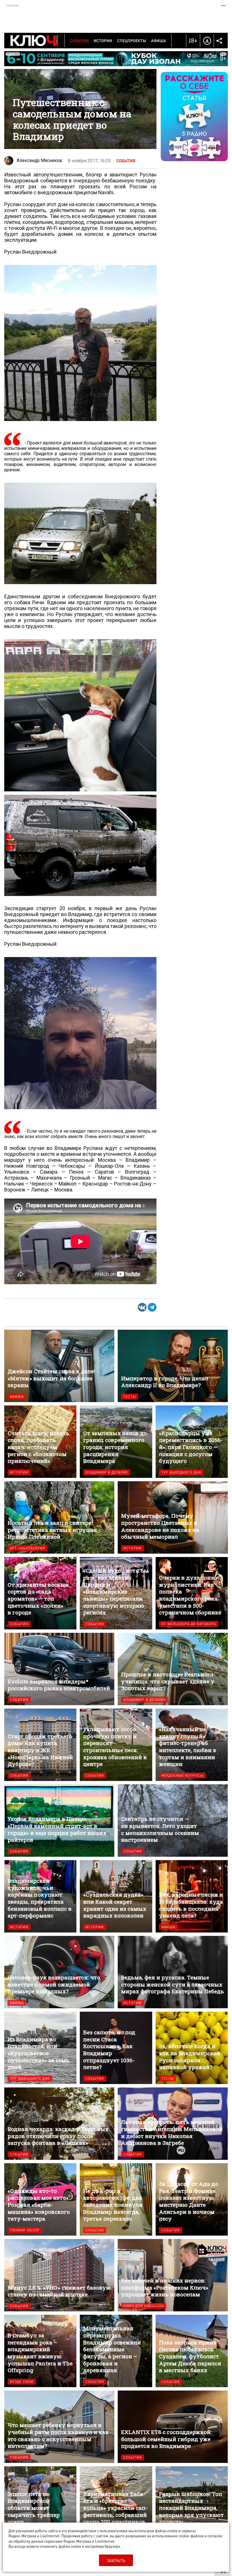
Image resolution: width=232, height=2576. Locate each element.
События (79, 40)
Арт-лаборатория (28, 1548)
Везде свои (22, 2382)
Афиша (159, 40)
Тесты (130, 1397)
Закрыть (116, 2560)
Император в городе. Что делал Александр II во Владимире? (173, 1366)
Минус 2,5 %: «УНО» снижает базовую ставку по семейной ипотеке (59, 2275)
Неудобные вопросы (182, 1775)
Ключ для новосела (144, 2306)
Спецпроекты (132, 40)
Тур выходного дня (181, 1472)
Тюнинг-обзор (25, 2230)
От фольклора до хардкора (189, 1624)
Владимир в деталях (107, 1472)
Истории (103, 40)
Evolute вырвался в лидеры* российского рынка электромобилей (59, 1669)
